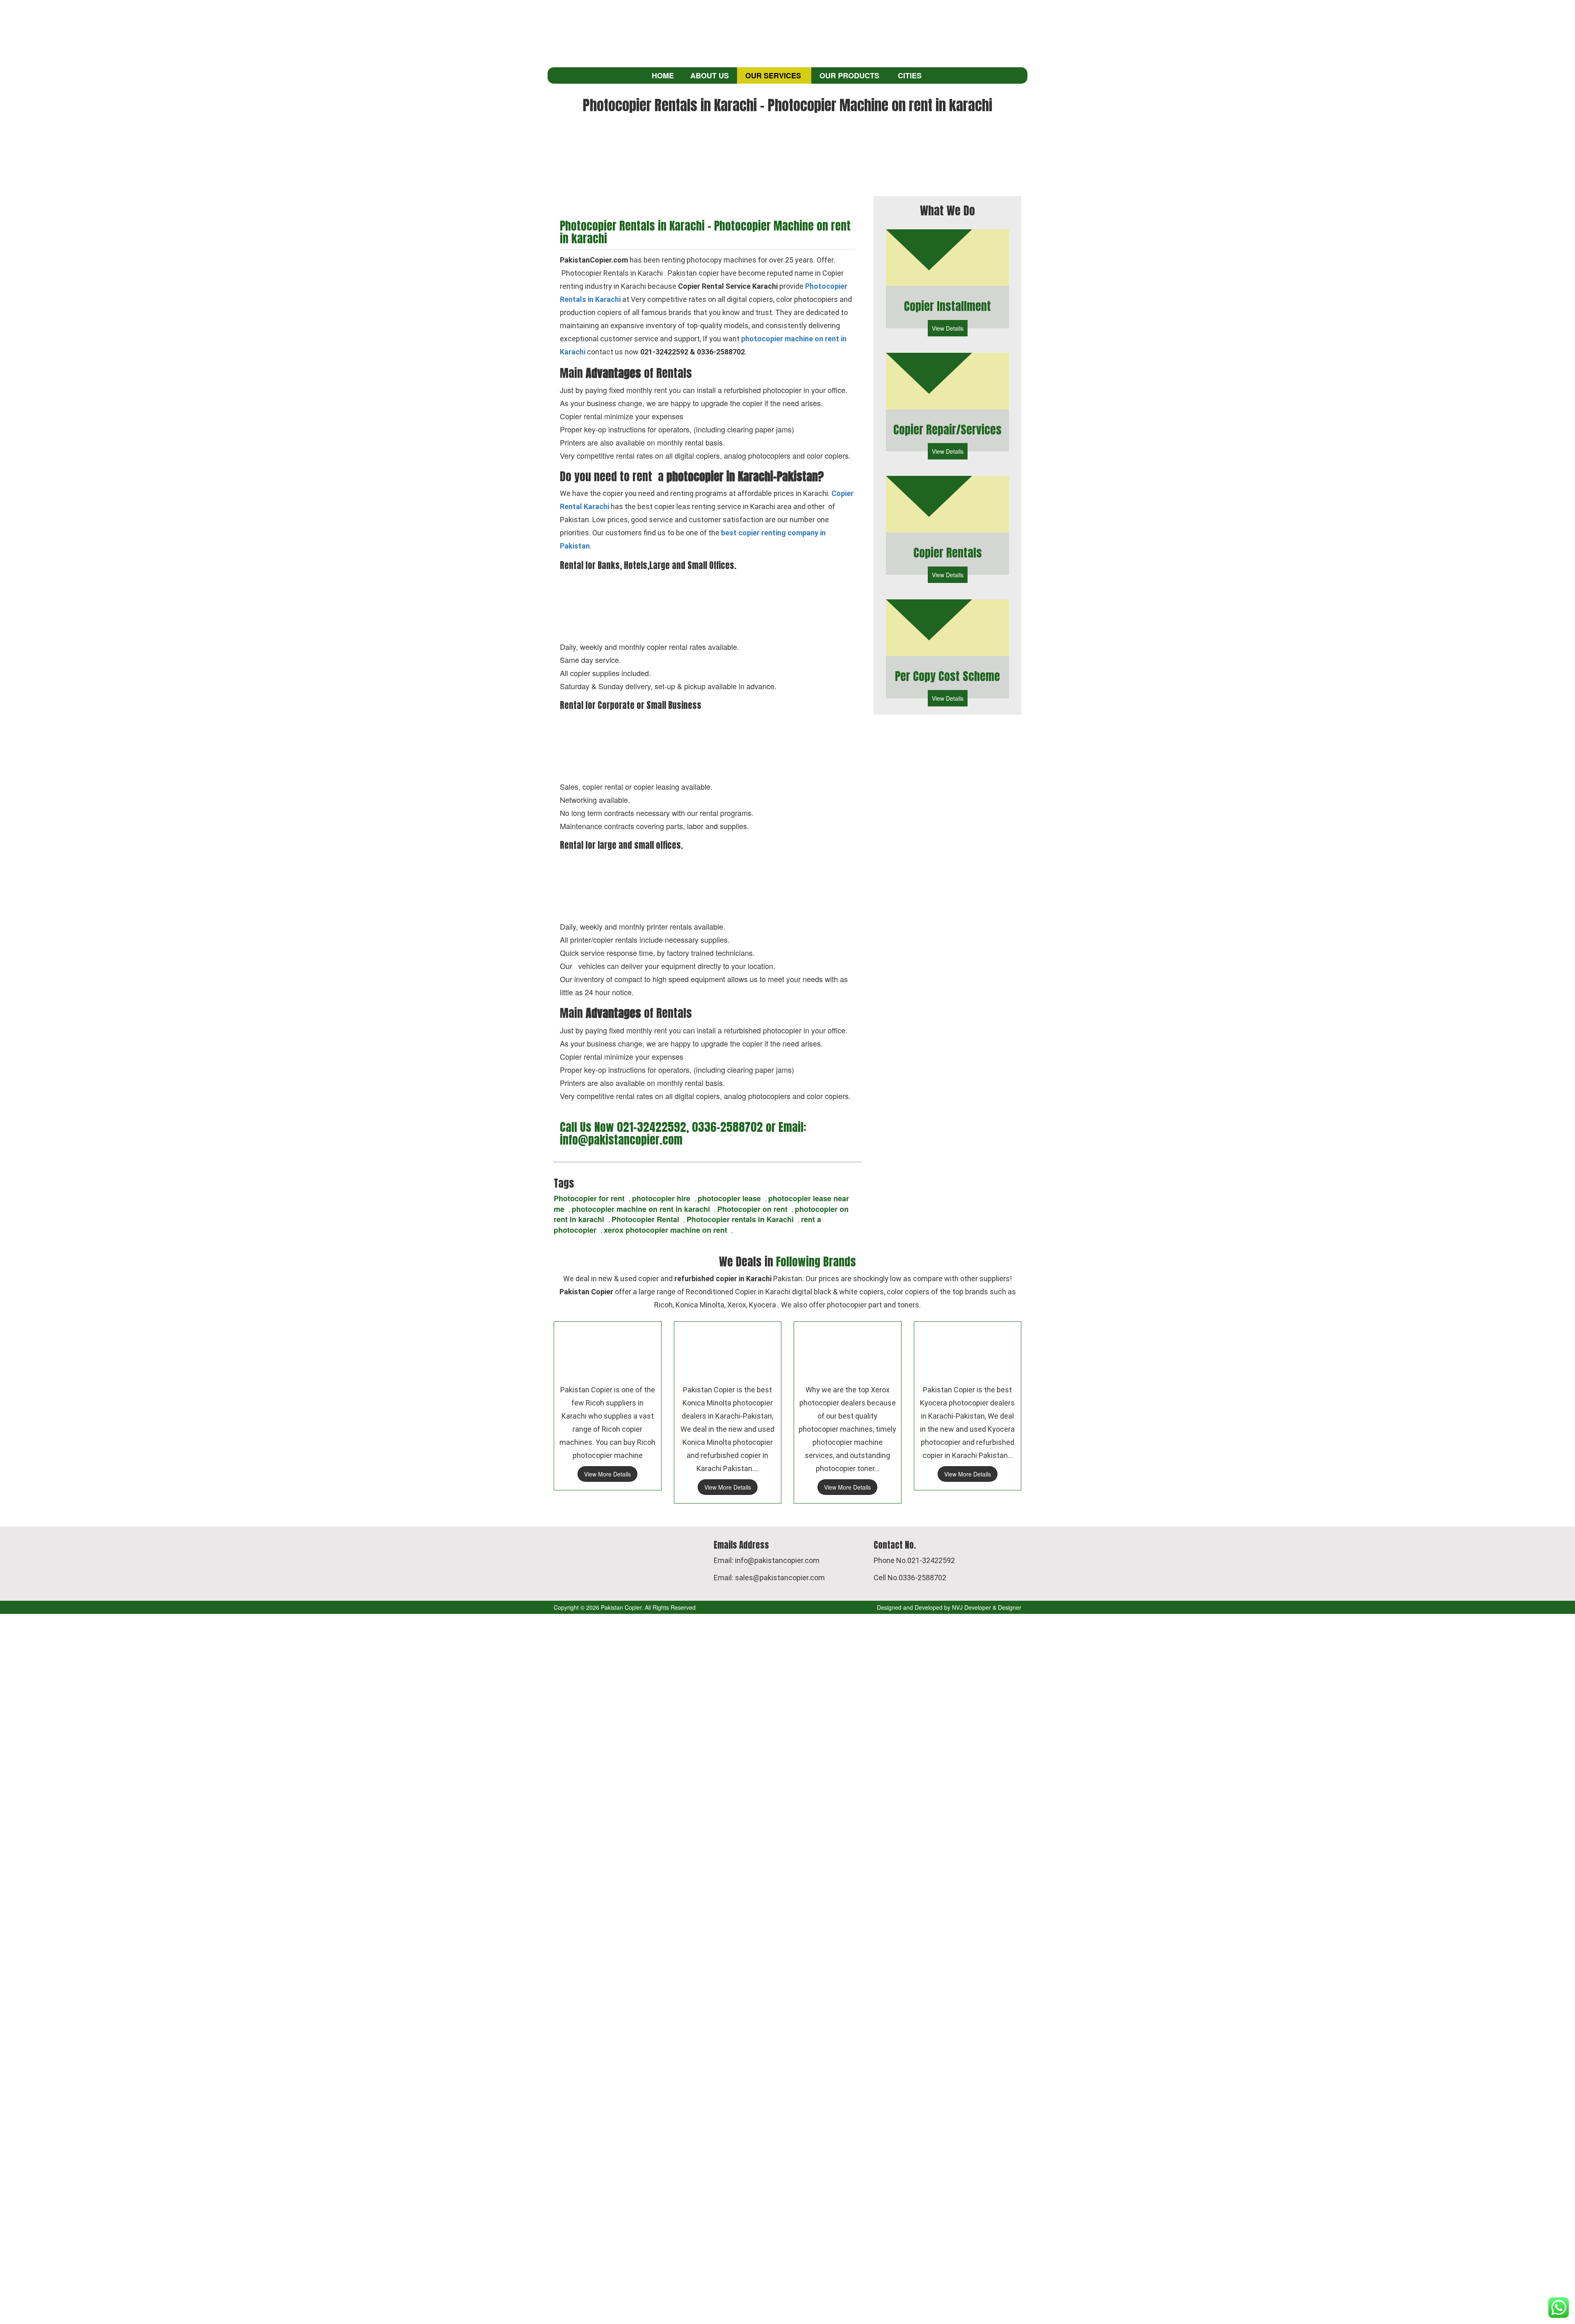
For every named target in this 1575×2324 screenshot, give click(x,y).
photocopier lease (729, 1198)
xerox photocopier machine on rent (665, 1230)
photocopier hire (661, 1198)
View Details (948, 328)
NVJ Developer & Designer (987, 1607)
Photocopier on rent (752, 1209)
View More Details (607, 1474)
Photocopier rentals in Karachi (740, 1219)
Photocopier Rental (645, 1219)
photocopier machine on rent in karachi (641, 1209)
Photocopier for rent (589, 1198)
